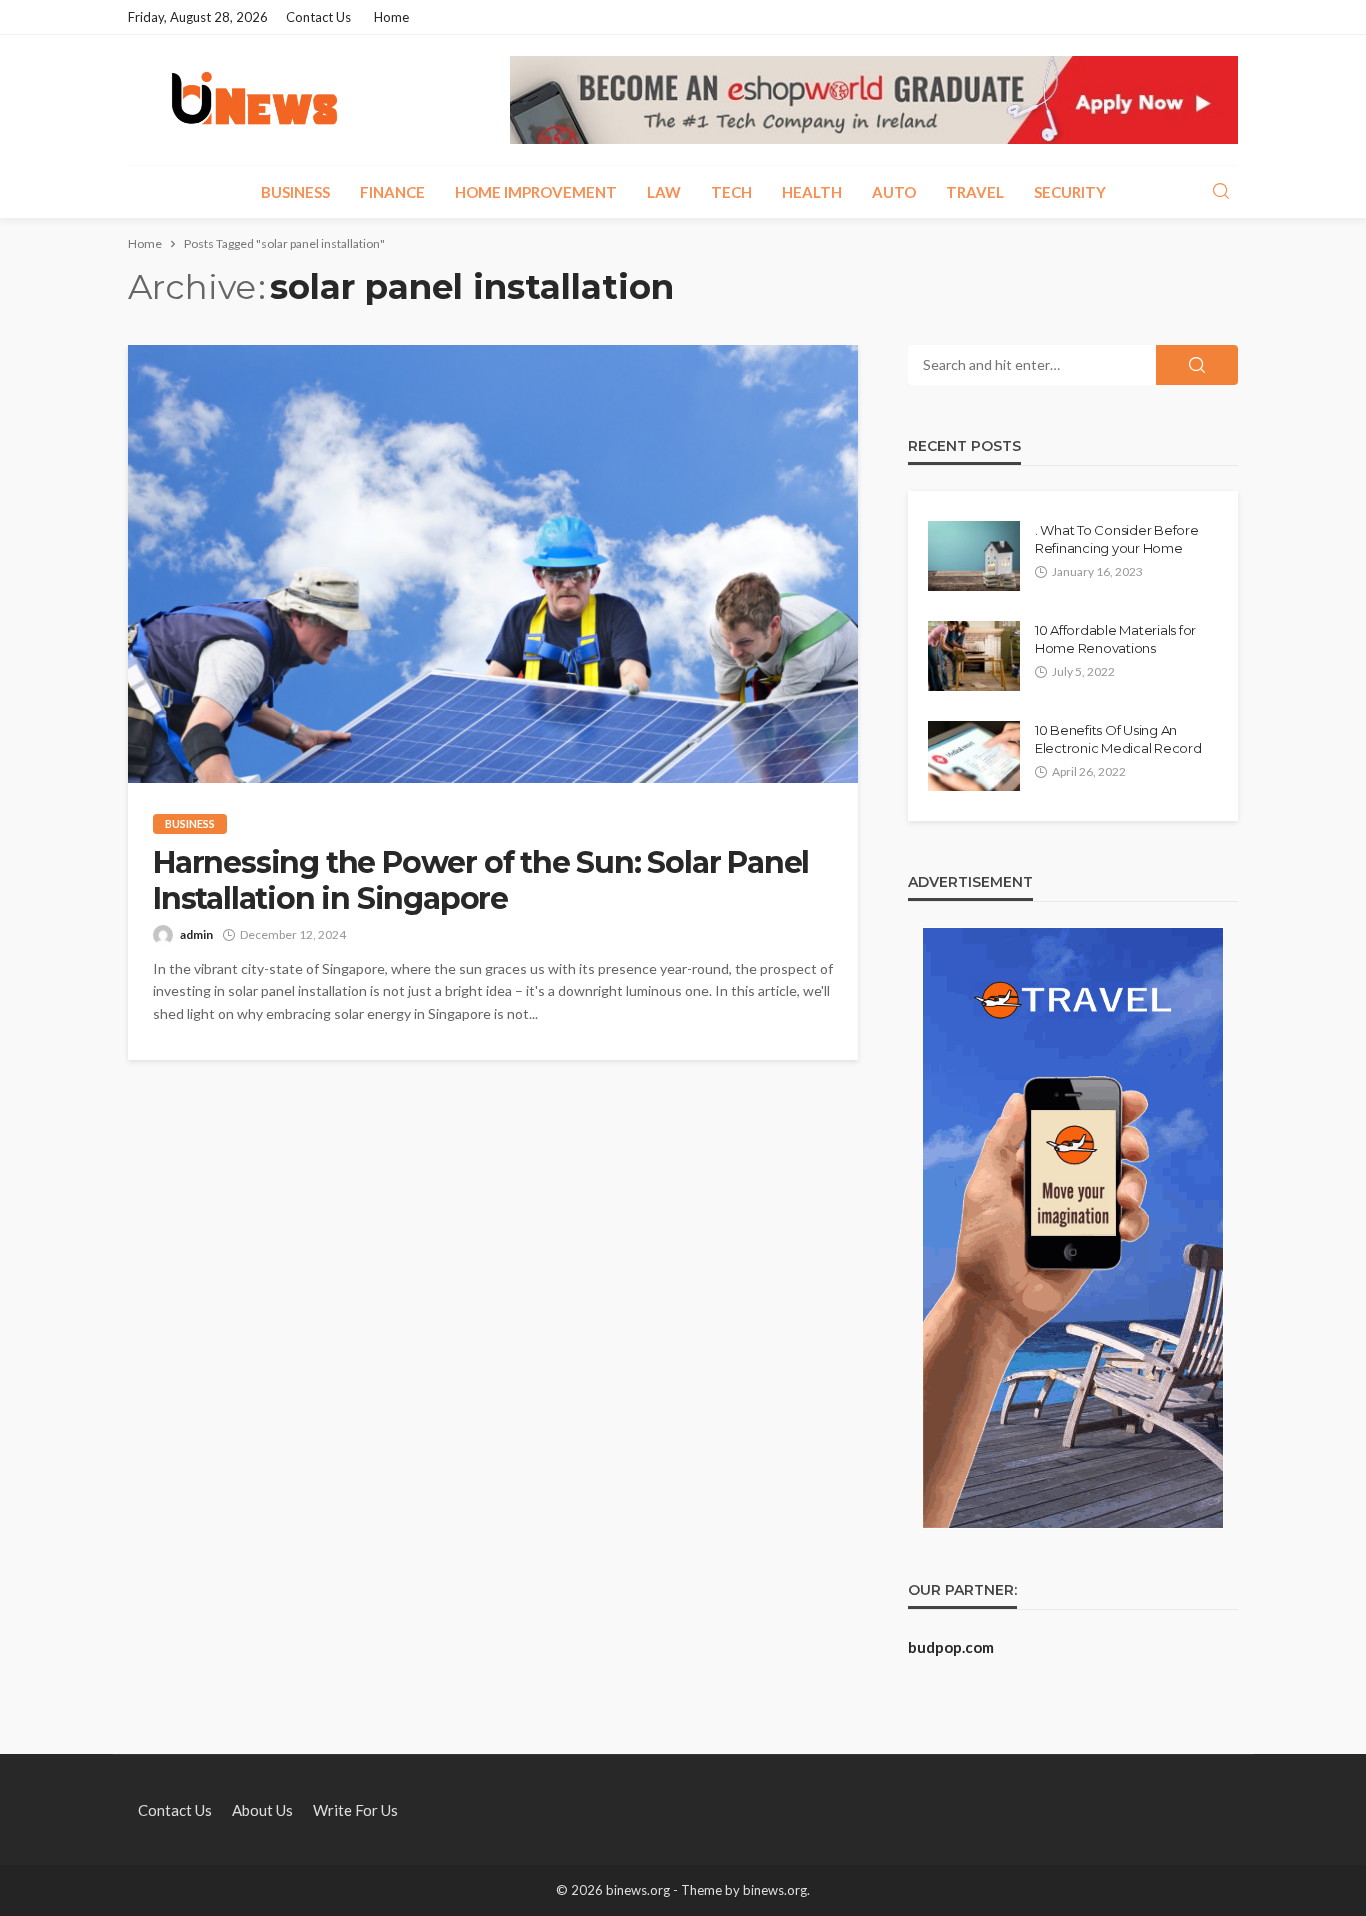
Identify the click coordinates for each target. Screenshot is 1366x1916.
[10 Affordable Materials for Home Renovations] (974, 656)
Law (664, 192)
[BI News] (254, 100)
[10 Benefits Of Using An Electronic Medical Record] (974, 756)
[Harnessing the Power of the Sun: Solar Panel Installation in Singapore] (493, 564)
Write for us (355, 1810)
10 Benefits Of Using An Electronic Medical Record (1118, 739)
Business (295, 192)
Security (1070, 192)
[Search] (1221, 192)
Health (812, 192)
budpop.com (951, 1647)
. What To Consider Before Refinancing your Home (1117, 539)
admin (196, 934)
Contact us (318, 17)
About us (262, 1810)
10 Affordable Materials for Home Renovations (1115, 639)
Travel (975, 192)
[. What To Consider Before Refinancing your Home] (974, 556)
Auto (894, 192)
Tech (731, 192)
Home (391, 17)
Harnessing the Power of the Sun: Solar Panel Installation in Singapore (481, 881)
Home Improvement (536, 192)
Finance (392, 192)
